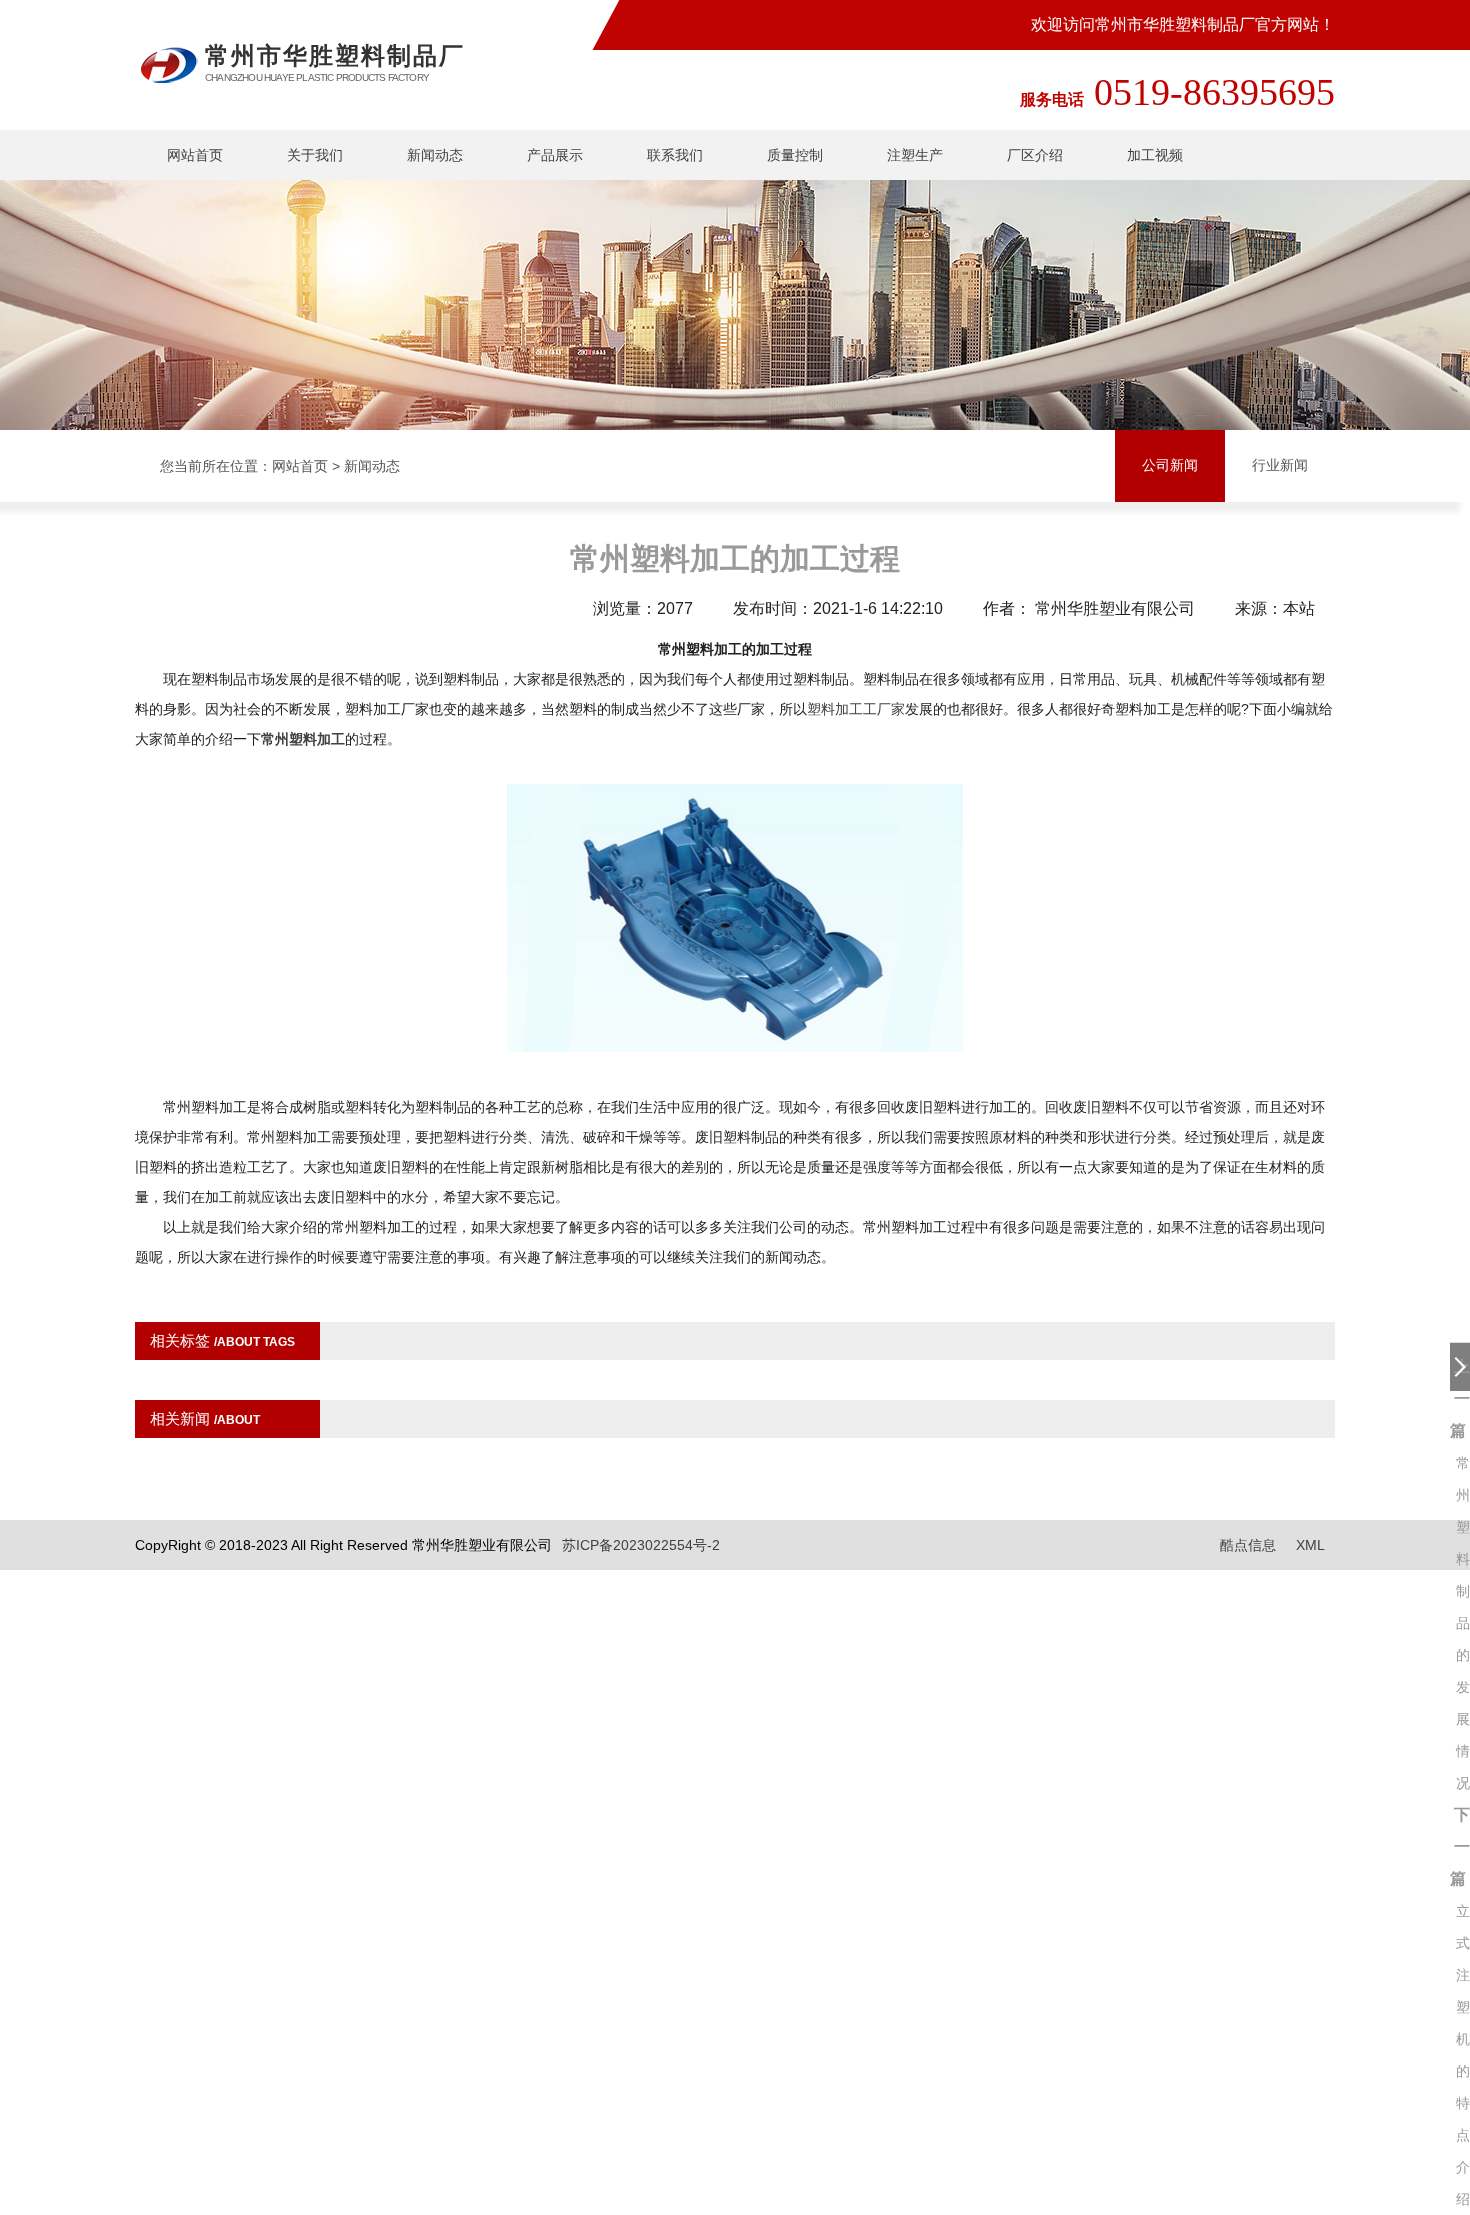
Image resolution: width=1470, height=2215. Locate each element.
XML (1310, 1545)
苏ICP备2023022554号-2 (641, 1545)
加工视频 (1155, 155)
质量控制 (795, 155)
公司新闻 (1170, 465)
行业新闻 (1280, 465)
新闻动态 (435, 155)
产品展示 (555, 155)
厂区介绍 (1035, 155)
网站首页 (195, 155)
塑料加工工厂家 (856, 709)
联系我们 (675, 155)
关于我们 (315, 155)
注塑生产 (915, 155)
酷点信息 (1248, 1545)
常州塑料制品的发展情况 (1463, 1623)
